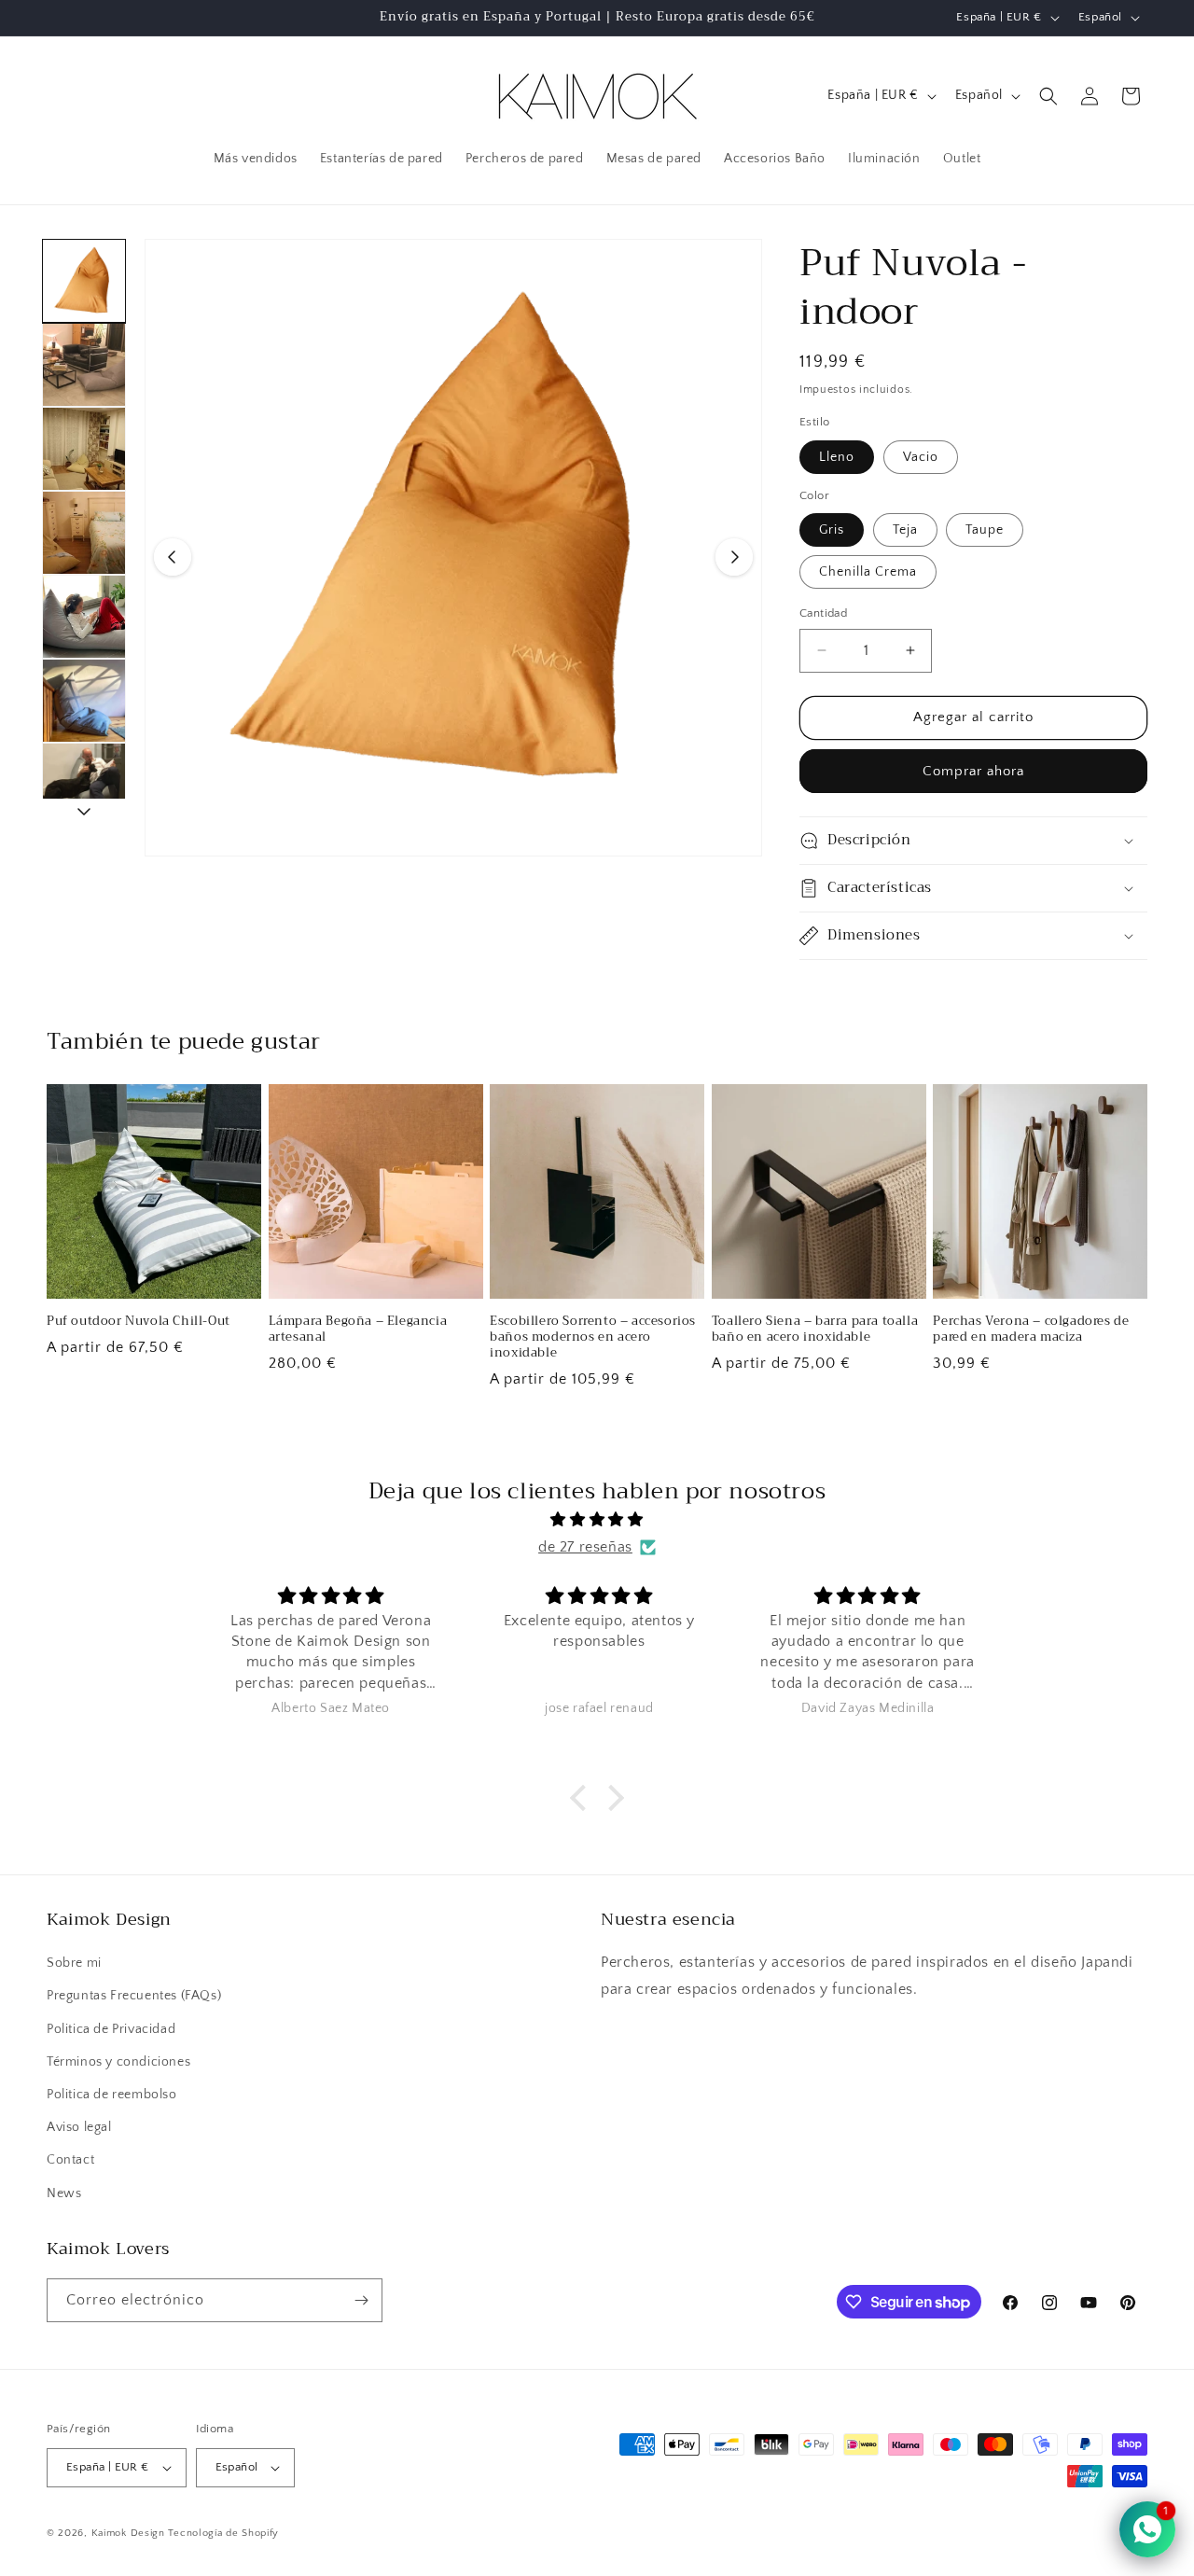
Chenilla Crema (868, 572)
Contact (70, 2160)
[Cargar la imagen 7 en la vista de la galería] (84, 785)
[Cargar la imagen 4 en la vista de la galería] (84, 533)
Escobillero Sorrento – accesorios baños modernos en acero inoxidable (593, 1337)
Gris (832, 530)
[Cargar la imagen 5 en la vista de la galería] (84, 617)
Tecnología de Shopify (223, 2533)
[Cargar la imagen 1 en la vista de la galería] (84, 281)
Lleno (837, 457)
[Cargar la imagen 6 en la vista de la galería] (84, 701)
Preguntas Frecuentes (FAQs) (134, 1996)
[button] (1048, 96)
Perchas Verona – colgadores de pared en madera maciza (1031, 1330)
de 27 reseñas (585, 1547)
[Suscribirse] (361, 2300)
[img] (597, 1520)
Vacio (921, 457)
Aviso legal (79, 2127)
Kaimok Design (128, 2533)
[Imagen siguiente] (734, 557)
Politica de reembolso (112, 2095)
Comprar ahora (973, 771)
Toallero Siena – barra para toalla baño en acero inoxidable (815, 1330)
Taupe (985, 530)
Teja (905, 530)
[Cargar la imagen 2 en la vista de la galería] (84, 365)
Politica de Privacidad (111, 2029)
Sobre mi (74, 1963)
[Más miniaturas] (84, 811)
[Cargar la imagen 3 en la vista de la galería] (84, 449)
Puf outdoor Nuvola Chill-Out (139, 1322)
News (64, 2193)
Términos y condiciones (118, 2062)
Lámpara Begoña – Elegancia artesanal (358, 1330)
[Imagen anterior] (173, 557)
